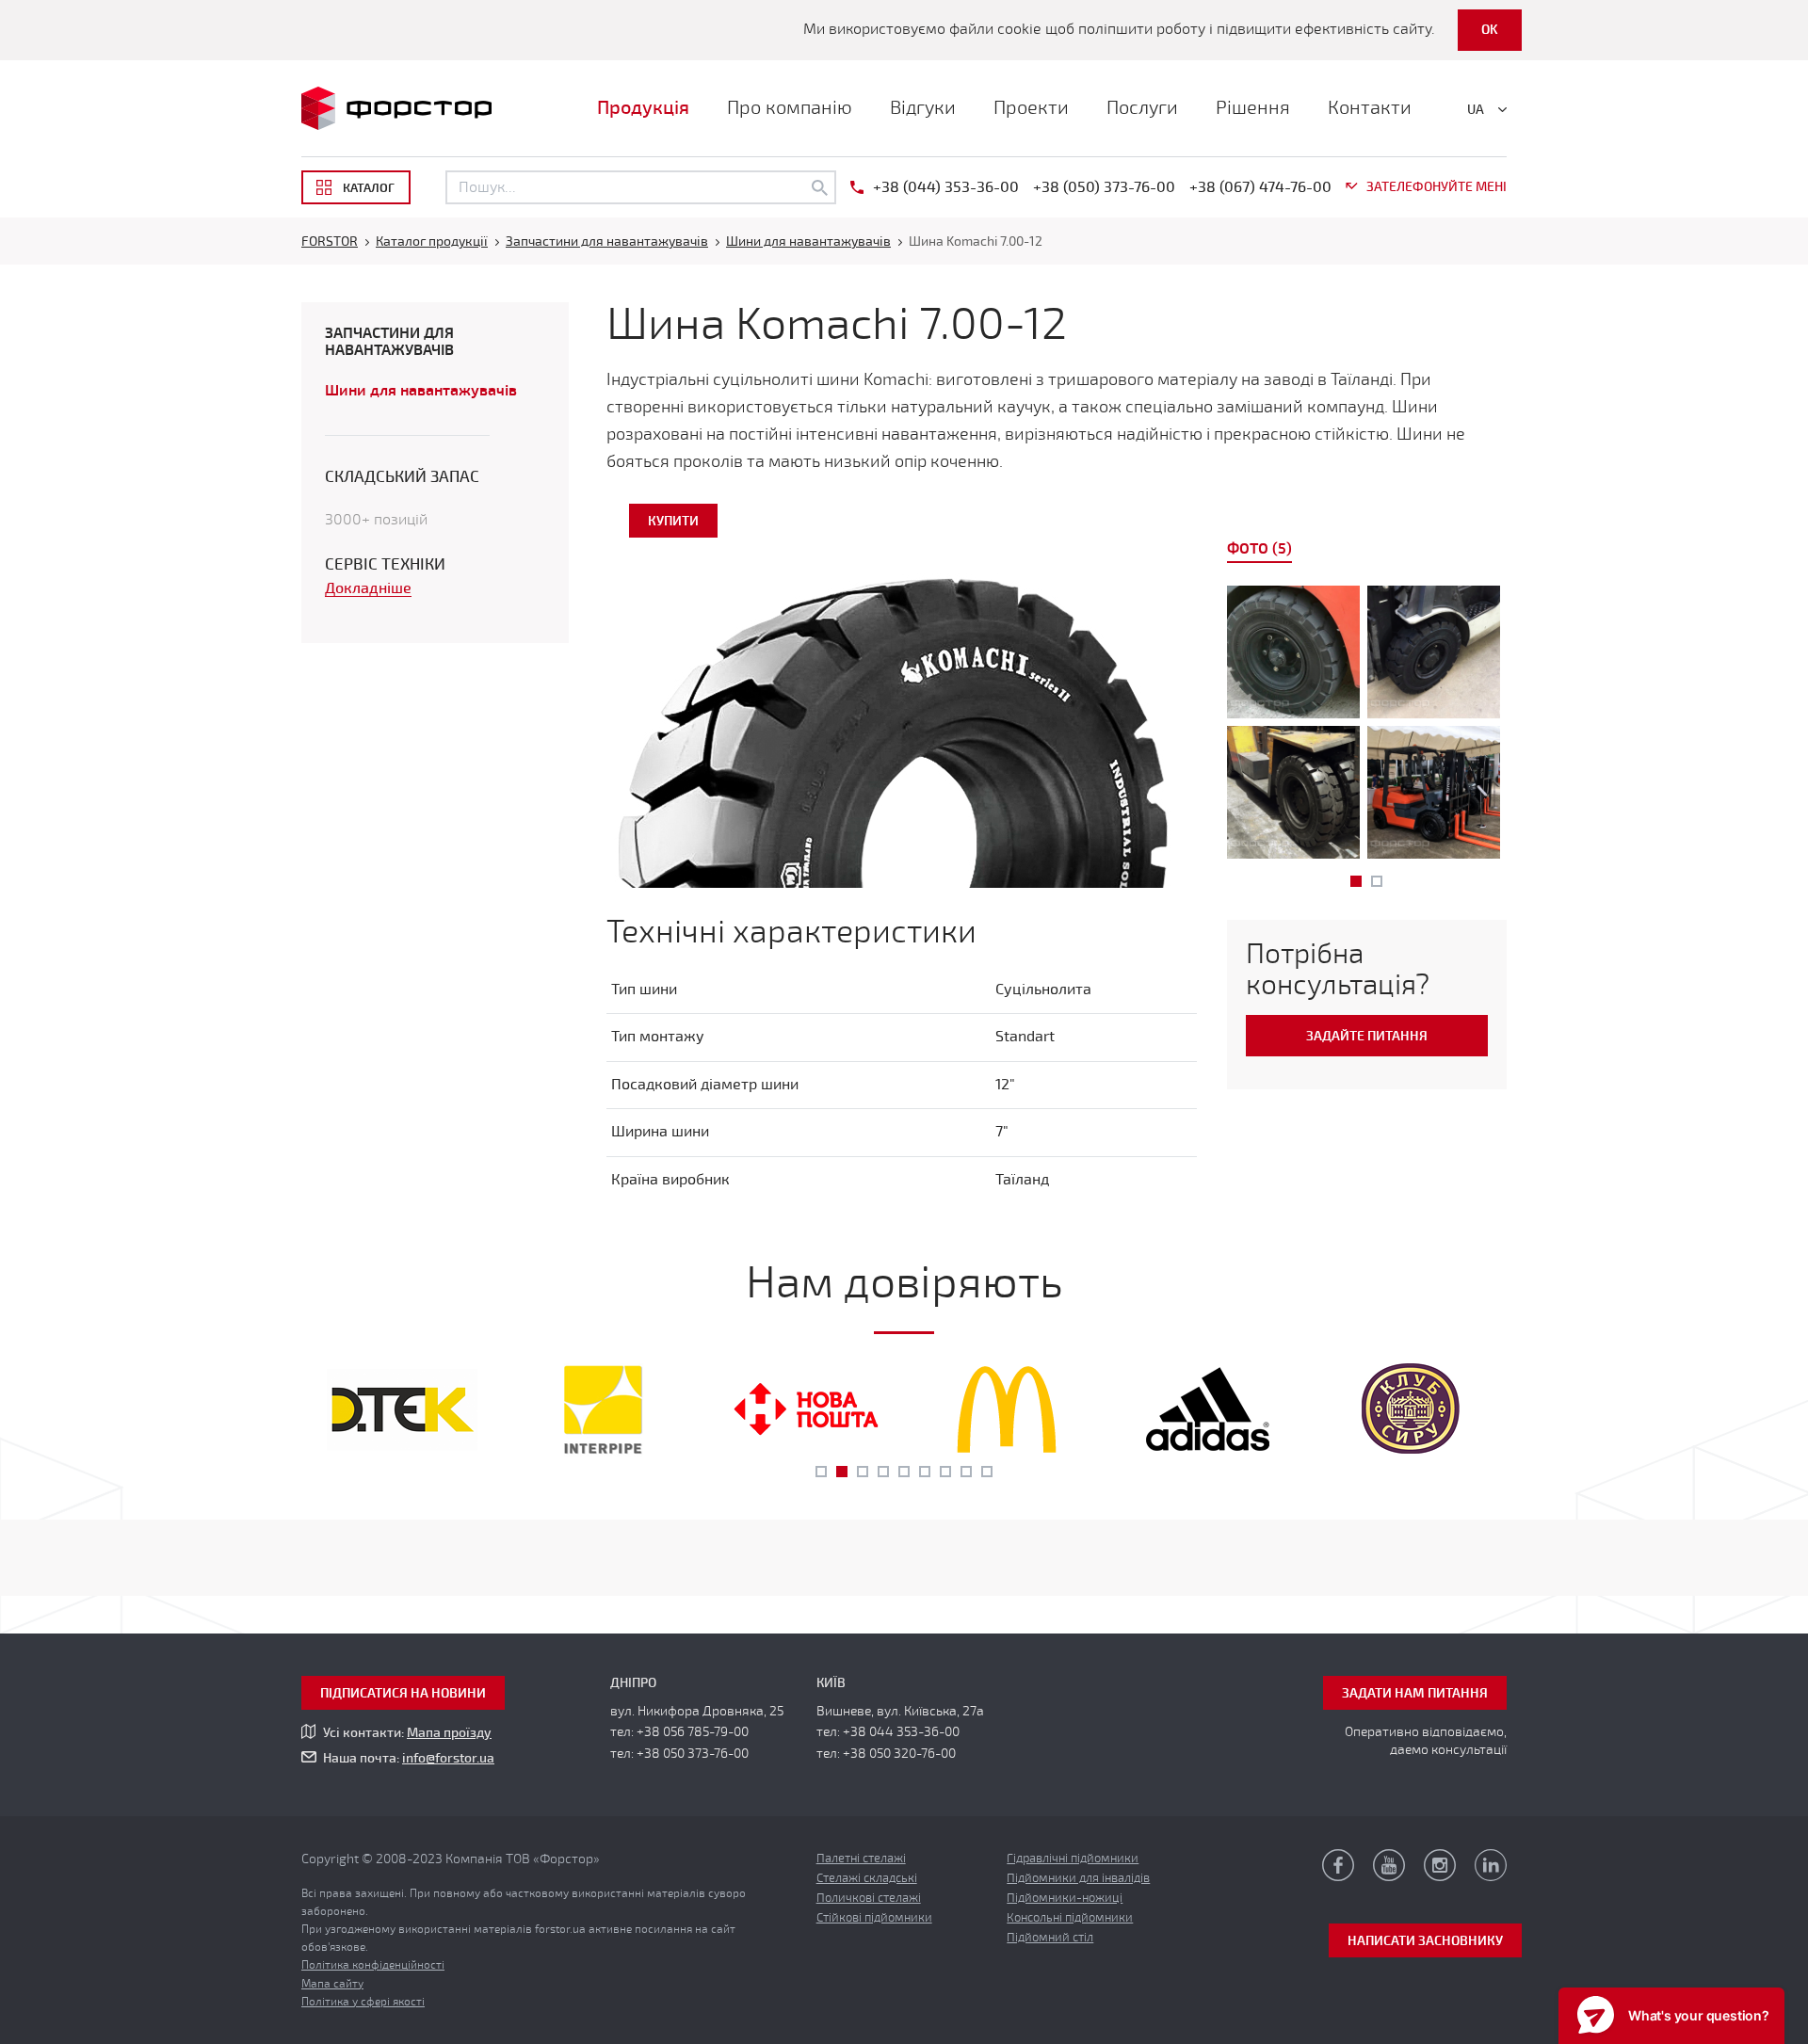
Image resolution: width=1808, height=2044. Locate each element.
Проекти (1031, 108)
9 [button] (987, 1472)
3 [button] (863, 1472)
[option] (1367, 726)
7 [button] (945, 1472)
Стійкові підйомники (874, 1918)
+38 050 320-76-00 (899, 1754)
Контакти (1370, 108)
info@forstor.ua (448, 1758)
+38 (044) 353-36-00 (946, 187)
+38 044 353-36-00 (901, 1732)
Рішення (1253, 108)
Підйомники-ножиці (1065, 1898)
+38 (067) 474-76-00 (1260, 187)
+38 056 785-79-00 (693, 1732)
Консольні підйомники (1070, 1918)
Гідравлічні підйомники (1073, 1859)
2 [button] (1377, 881)
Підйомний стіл (1050, 1938)
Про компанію (790, 108)
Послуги (1142, 108)
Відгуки (923, 108)
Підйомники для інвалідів (1078, 1878)
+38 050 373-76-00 (693, 1754)
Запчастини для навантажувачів (389, 342)
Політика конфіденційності (373, 1965)
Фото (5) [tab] (1259, 549)
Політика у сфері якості (363, 2002)
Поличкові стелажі (869, 1898)
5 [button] (904, 1472)
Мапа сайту (332, 1984)
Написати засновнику (1425, 1941)
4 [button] (883, 1472)
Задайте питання (1367, 1036)
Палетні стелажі (861, 1859)
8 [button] (966, 1472)
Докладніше (368, 589)
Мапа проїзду (449, 1733)
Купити (673, 521)
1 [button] (1356, 881)
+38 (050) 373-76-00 (1104, 187)
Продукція (643, 108)
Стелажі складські (867, 1878)
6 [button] (925, 1472)
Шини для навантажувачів (421, 391)
